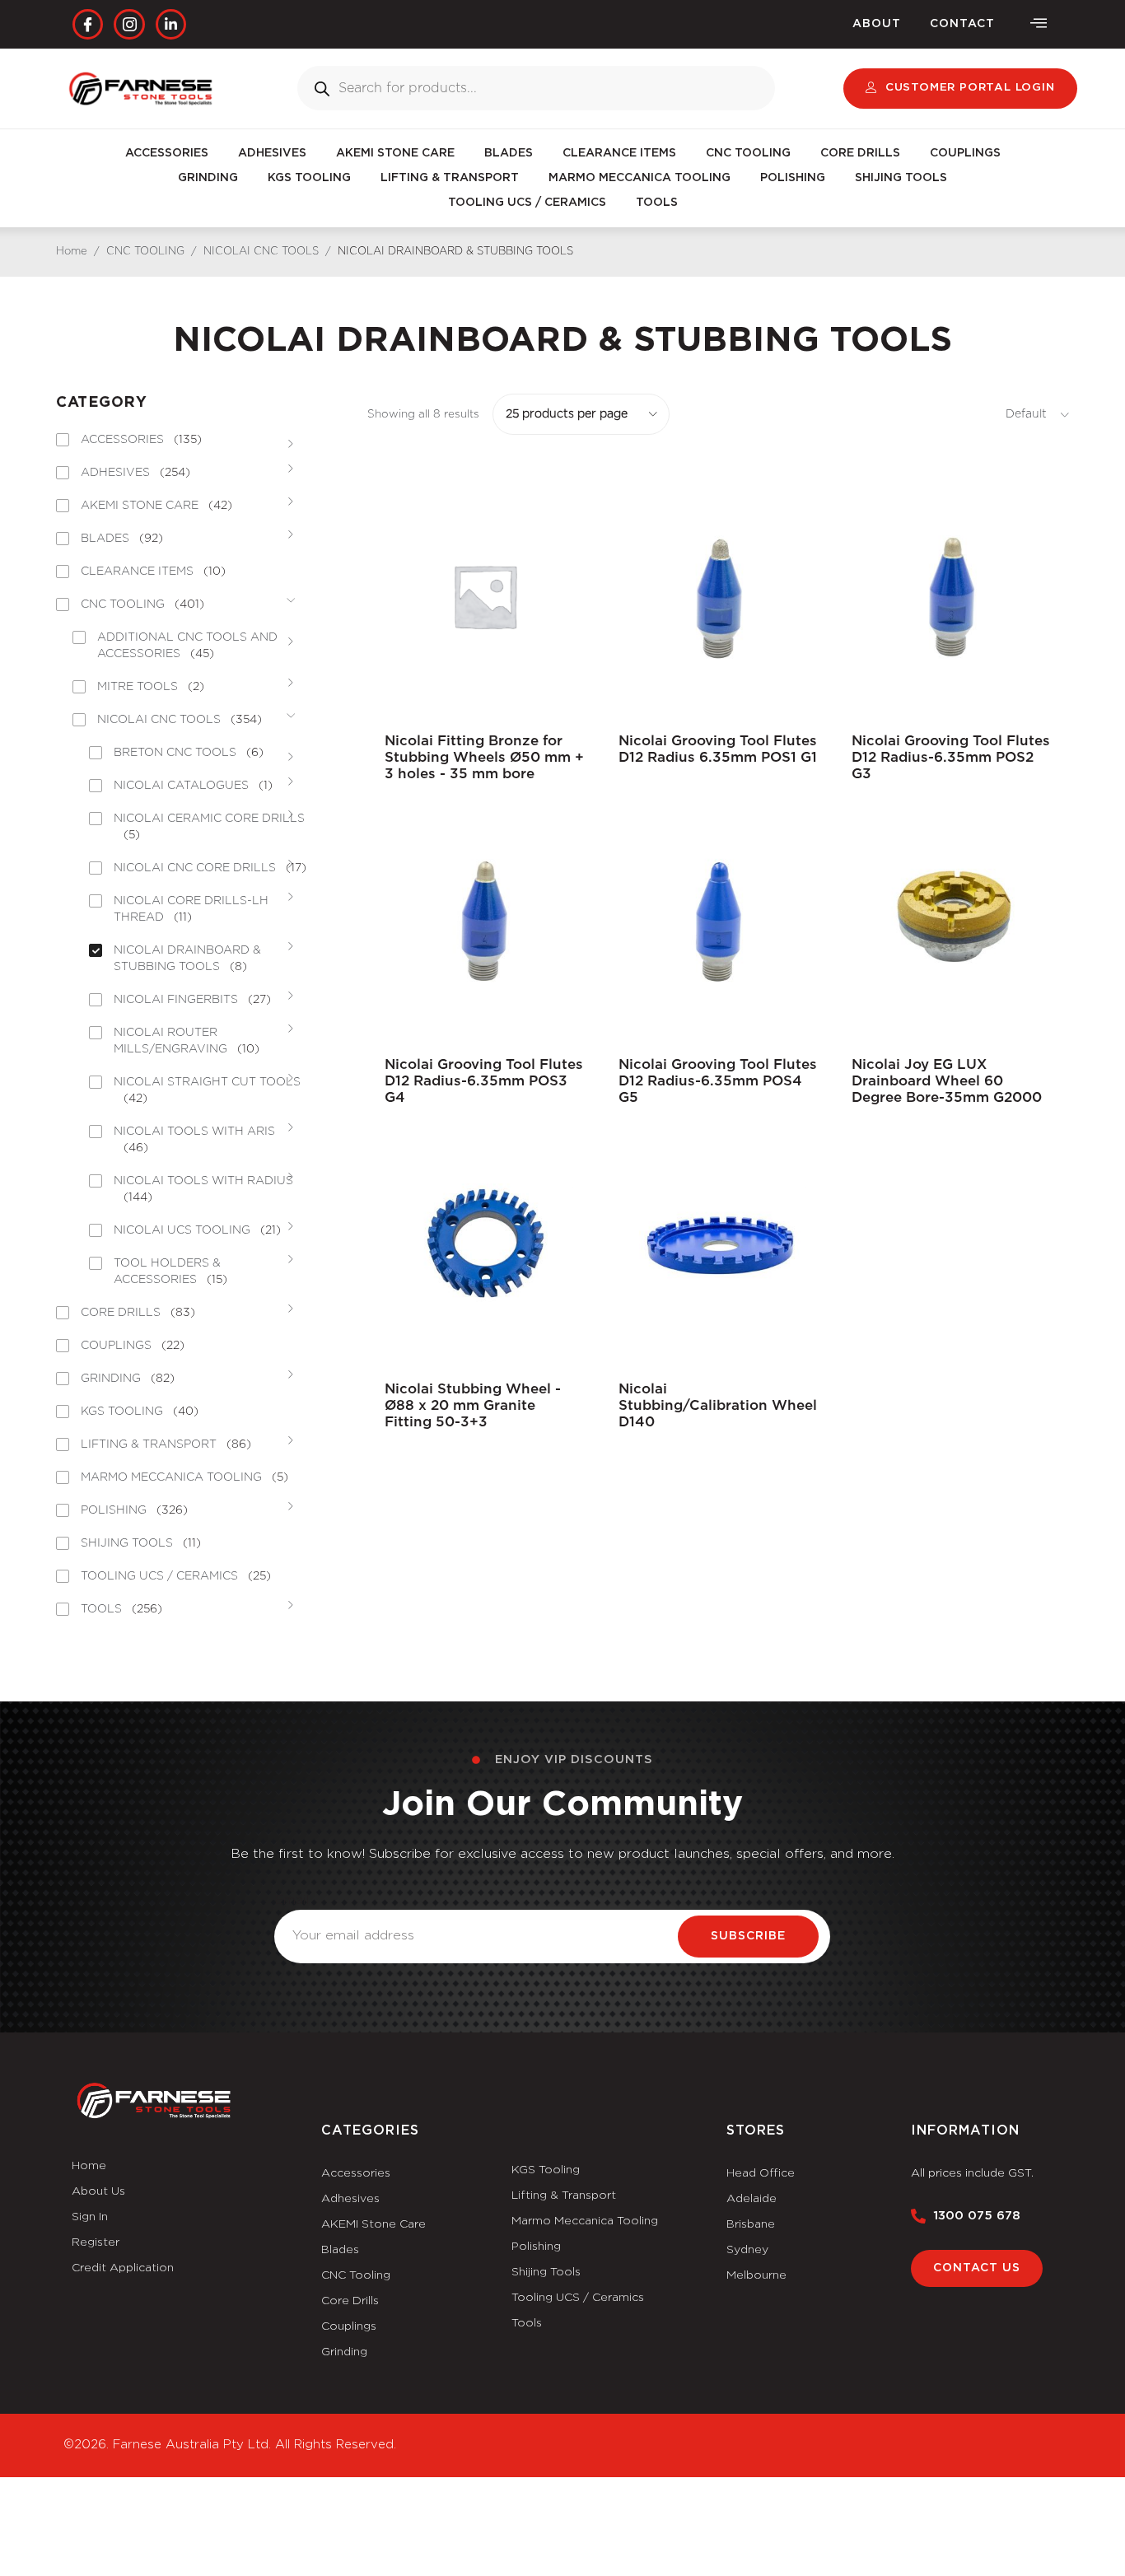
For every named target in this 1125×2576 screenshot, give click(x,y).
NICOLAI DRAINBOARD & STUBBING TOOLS (187, 959)
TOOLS (657, 203)
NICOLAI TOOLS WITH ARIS (194, 1140)
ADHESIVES (272, 153)
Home (72, 252)
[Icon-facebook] (88, 24)
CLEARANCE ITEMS (619, 153)
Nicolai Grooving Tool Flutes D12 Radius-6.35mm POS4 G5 (718, 1081)
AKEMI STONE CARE (395, 153)
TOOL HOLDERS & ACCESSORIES (170, 1272)
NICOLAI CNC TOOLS (261, 252)
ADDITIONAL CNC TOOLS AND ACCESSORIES (187, 646)
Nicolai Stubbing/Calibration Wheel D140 (718, 1405)
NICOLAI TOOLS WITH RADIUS (203, 1189)
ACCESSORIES (167, 153)
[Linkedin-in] (171, 24)
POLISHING (793, 178)
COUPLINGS (965, 153)
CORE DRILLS (860, 153)
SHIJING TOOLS (901, 178)
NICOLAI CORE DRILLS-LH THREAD (191, 909)
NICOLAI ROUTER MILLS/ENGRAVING (187, 1041)
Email (292, 1900)
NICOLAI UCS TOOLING (197, 1230)
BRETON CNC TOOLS (189, 753)
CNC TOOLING (748, 153)
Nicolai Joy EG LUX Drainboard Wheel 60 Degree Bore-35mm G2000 (947, 1081)
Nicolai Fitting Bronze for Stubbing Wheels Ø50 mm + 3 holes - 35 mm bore (484, 757)
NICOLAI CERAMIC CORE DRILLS (209, 827)
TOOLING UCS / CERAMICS (527, 203)
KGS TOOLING (309, 178)
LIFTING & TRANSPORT (450, 178)
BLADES (509, 153)
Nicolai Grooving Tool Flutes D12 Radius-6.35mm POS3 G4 (484, 1081)
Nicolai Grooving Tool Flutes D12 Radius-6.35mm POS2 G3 (951, 757)
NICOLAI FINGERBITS (192, 1000)
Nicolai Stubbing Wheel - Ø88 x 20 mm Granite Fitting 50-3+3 (473, 1405)
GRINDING (208, 178)
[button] (1039, 24)
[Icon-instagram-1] (129, 24)
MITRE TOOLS (151, 687)
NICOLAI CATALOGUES (193, 786)
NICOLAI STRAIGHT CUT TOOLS (207, 1090)
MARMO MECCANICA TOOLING (640, 178)
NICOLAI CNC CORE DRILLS (210, 868)
